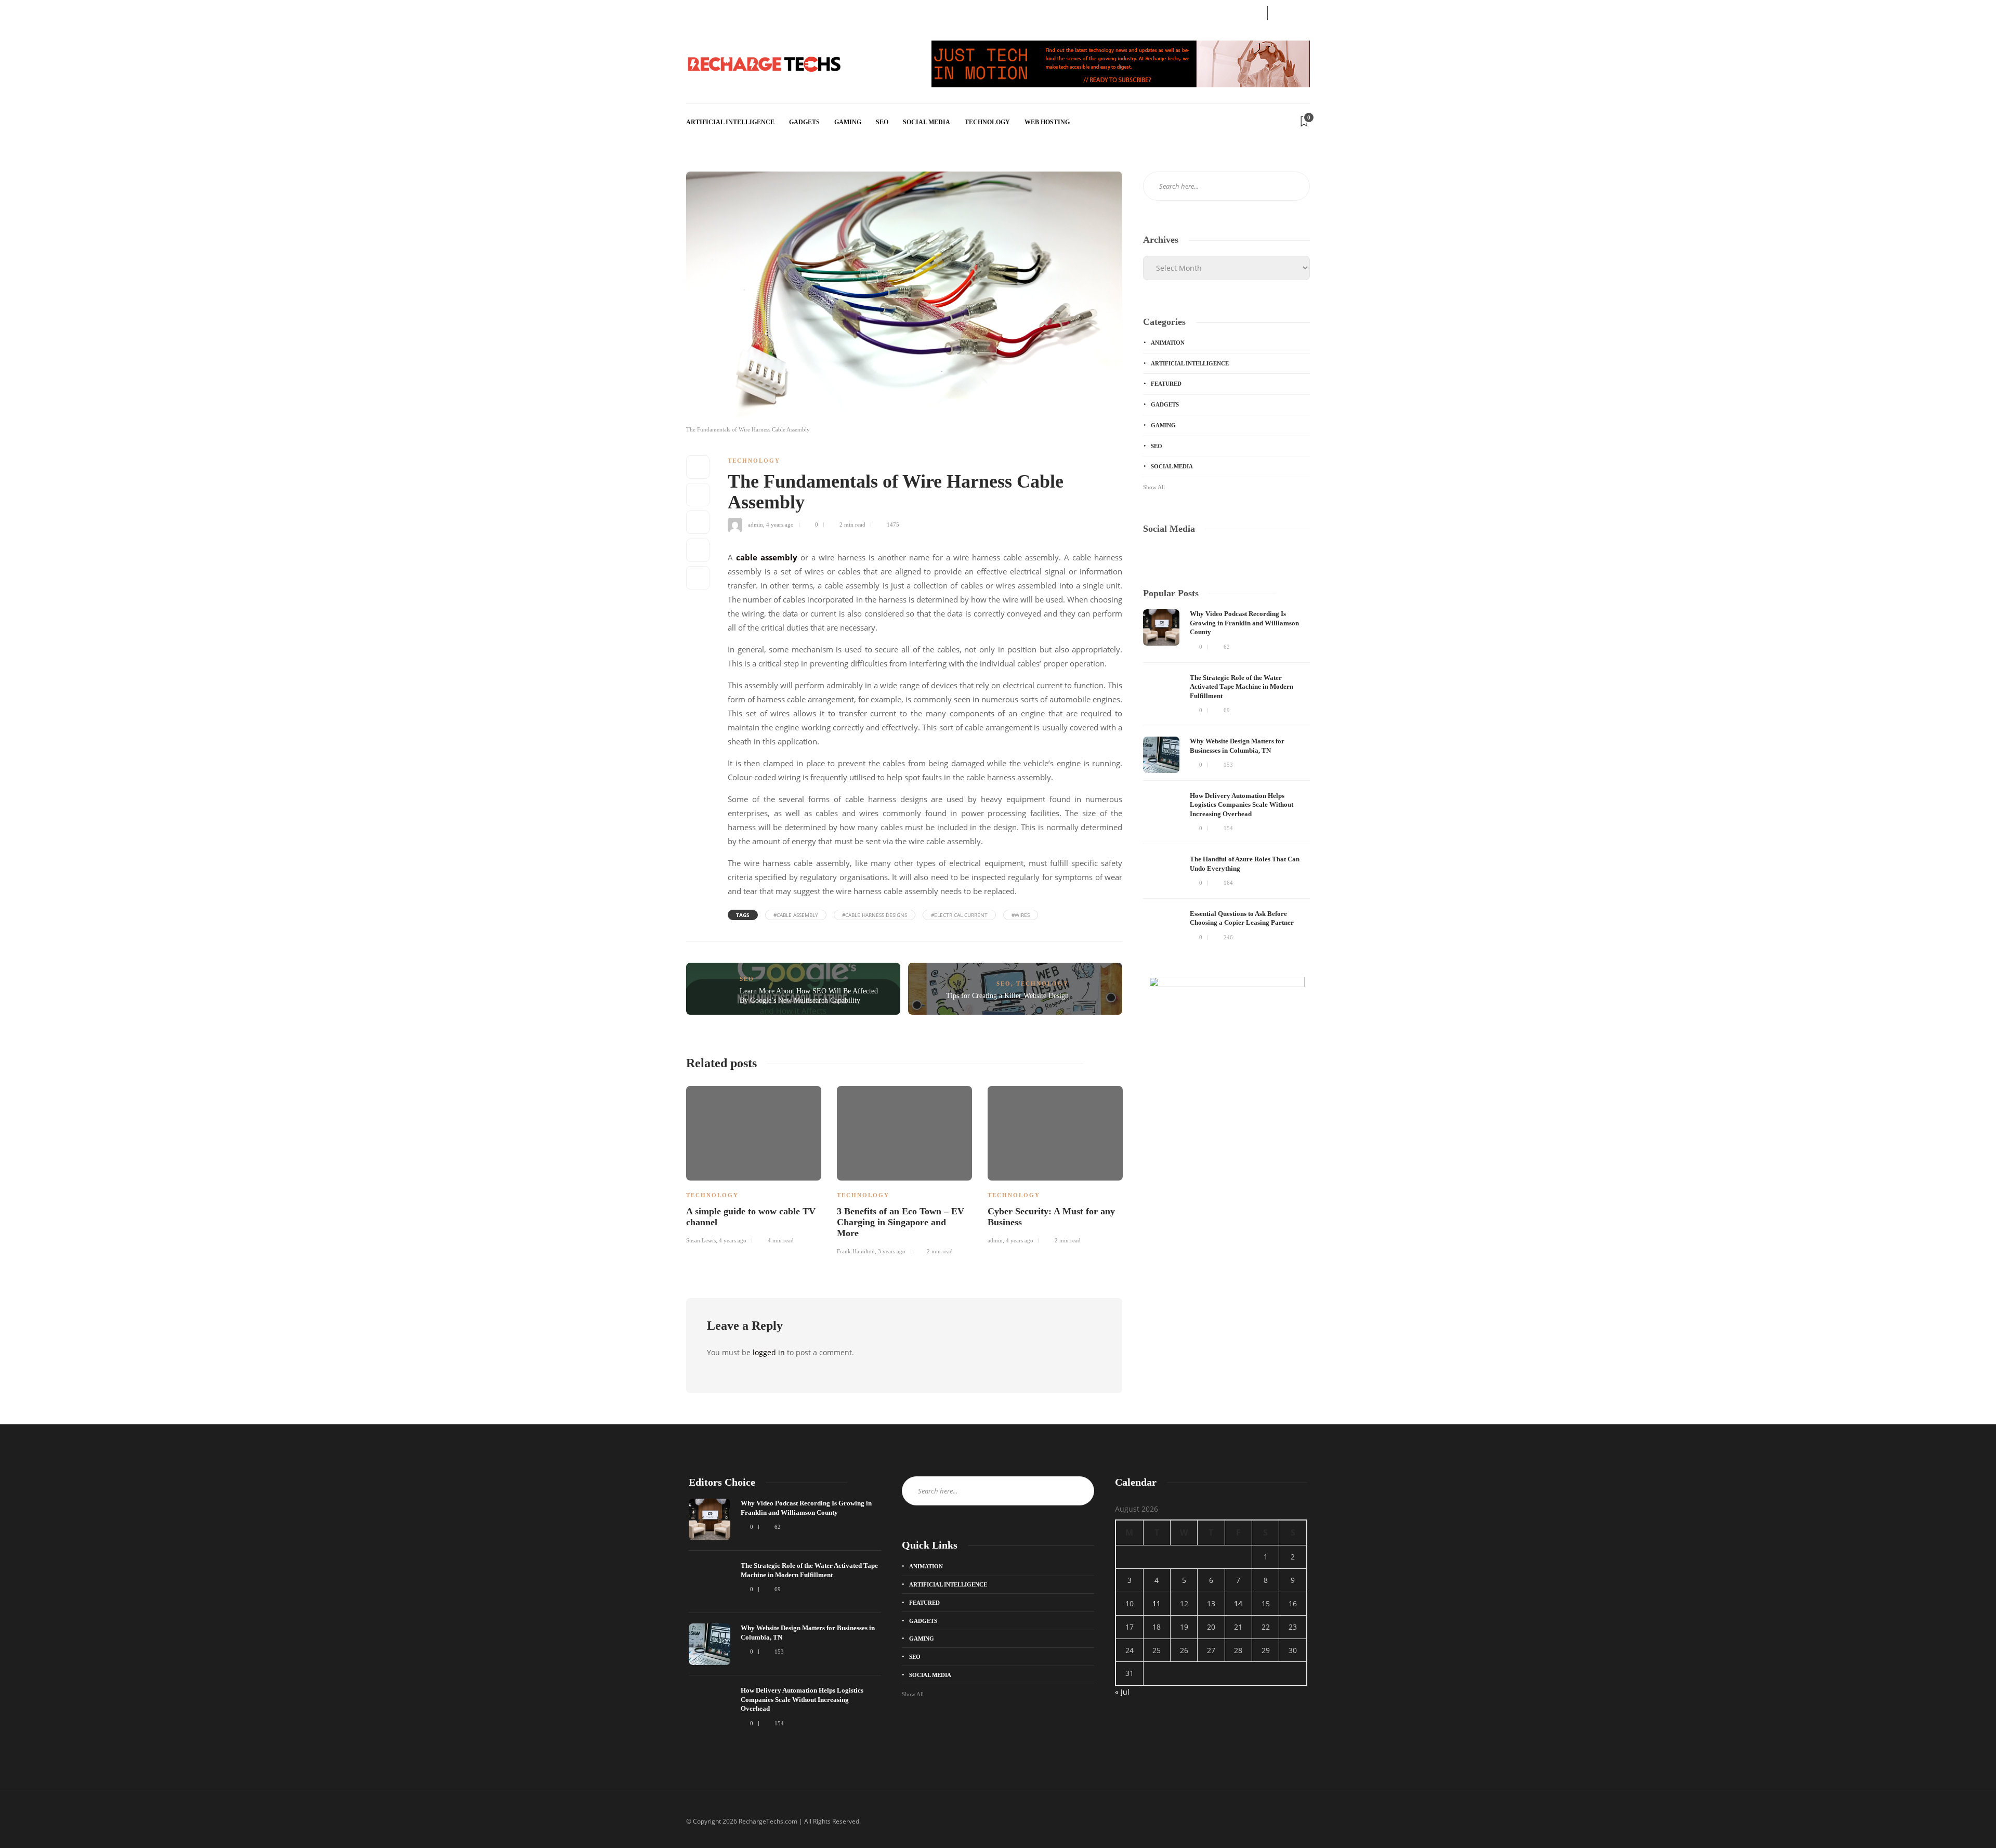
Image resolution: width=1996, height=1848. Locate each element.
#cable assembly (796, 915)
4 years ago (780, 525)
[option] (754, 1163)
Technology (987, 122)
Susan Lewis (701, 1240)
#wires (1021, 915)
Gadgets (804, 122)
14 (1238, 1603)
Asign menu (702, 12)
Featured (1166, 384)
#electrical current (959, 915)
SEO (882, 122)
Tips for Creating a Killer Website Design (1007, 996)
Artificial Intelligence (730, 122)
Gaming (848, 122)
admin (756, 525)
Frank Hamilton (856, 1251)
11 (1157, 1603)
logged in (769, 1352)
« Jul (1122, 1692)
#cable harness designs (875, 915)
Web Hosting (1047, 122)
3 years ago (892, 1251)
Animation (1168, 343)
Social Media (927, 122)
